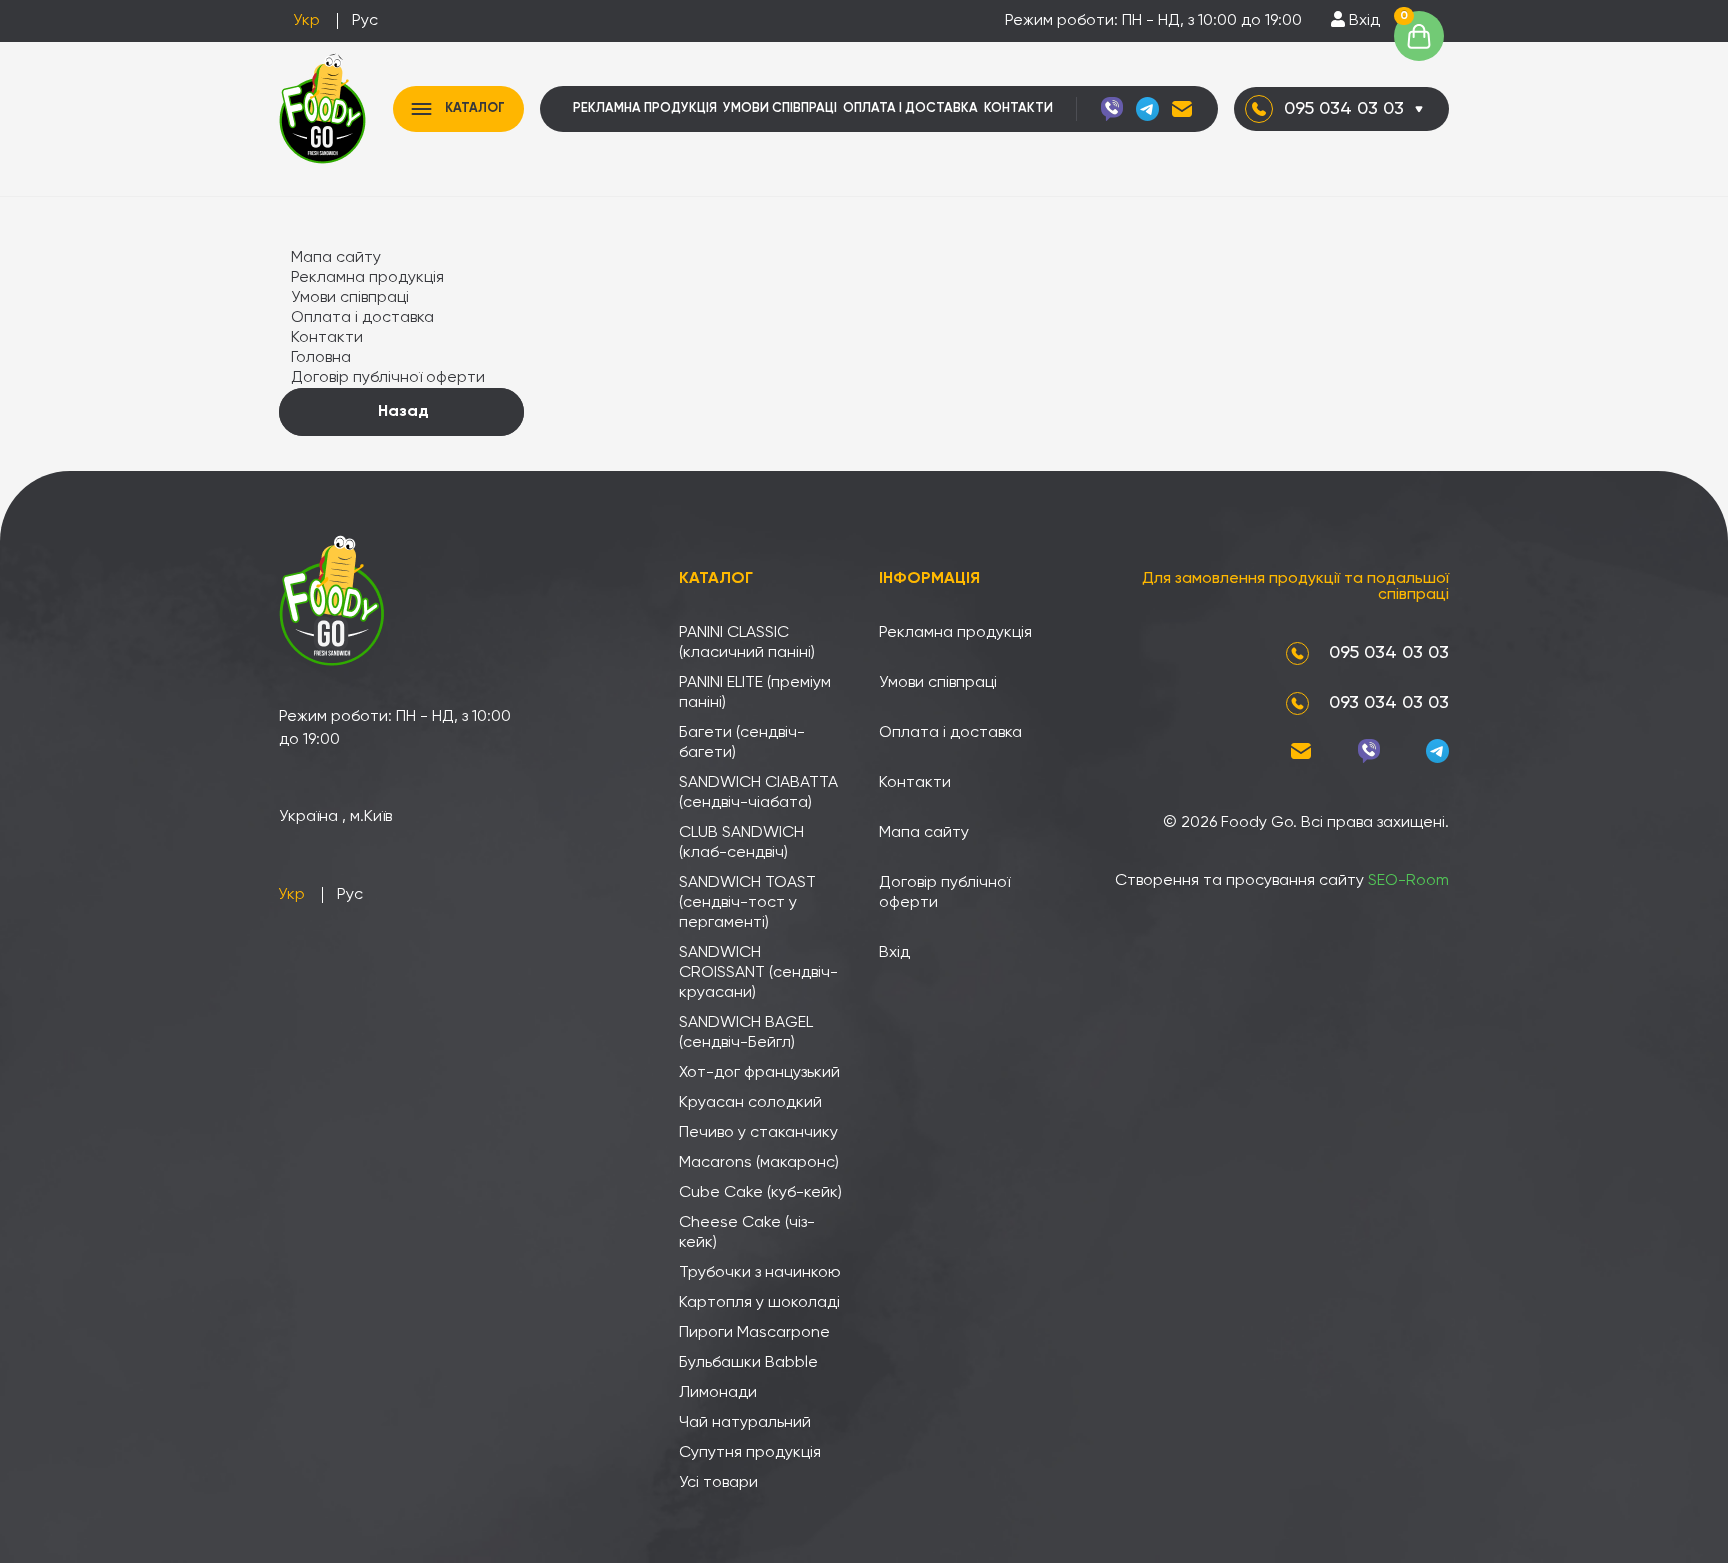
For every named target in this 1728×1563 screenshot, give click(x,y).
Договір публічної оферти (388, 378)
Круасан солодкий (750, 1103)
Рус (365, 21)
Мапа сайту (336, 258)
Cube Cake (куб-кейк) (760, 1193)
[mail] (1182, 109)
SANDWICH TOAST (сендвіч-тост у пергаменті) (747, 903)
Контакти (1018, 108)
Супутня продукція (750, 1453)
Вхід (1362, 21)
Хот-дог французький (759, 1073)
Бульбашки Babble (748, 1363)
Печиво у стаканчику (758, 1133)
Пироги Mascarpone (754, 1333)
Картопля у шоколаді (759, 1303)
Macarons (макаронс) (759, 1163)
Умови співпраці (780, 108)
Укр (306, 21)
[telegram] (1147, 109)
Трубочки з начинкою (760, 1273)
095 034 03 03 (1344, 109)
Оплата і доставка (910, 108)
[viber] (1112, 109)
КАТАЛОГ (475, 108)
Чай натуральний (745, 1423)
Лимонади (718, 1393)
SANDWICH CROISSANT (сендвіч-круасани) (758, 973)
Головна (321, 358)
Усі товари (718, 1483)
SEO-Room (1408, 881)
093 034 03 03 (1389, 703)
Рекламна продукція (645, 108)
